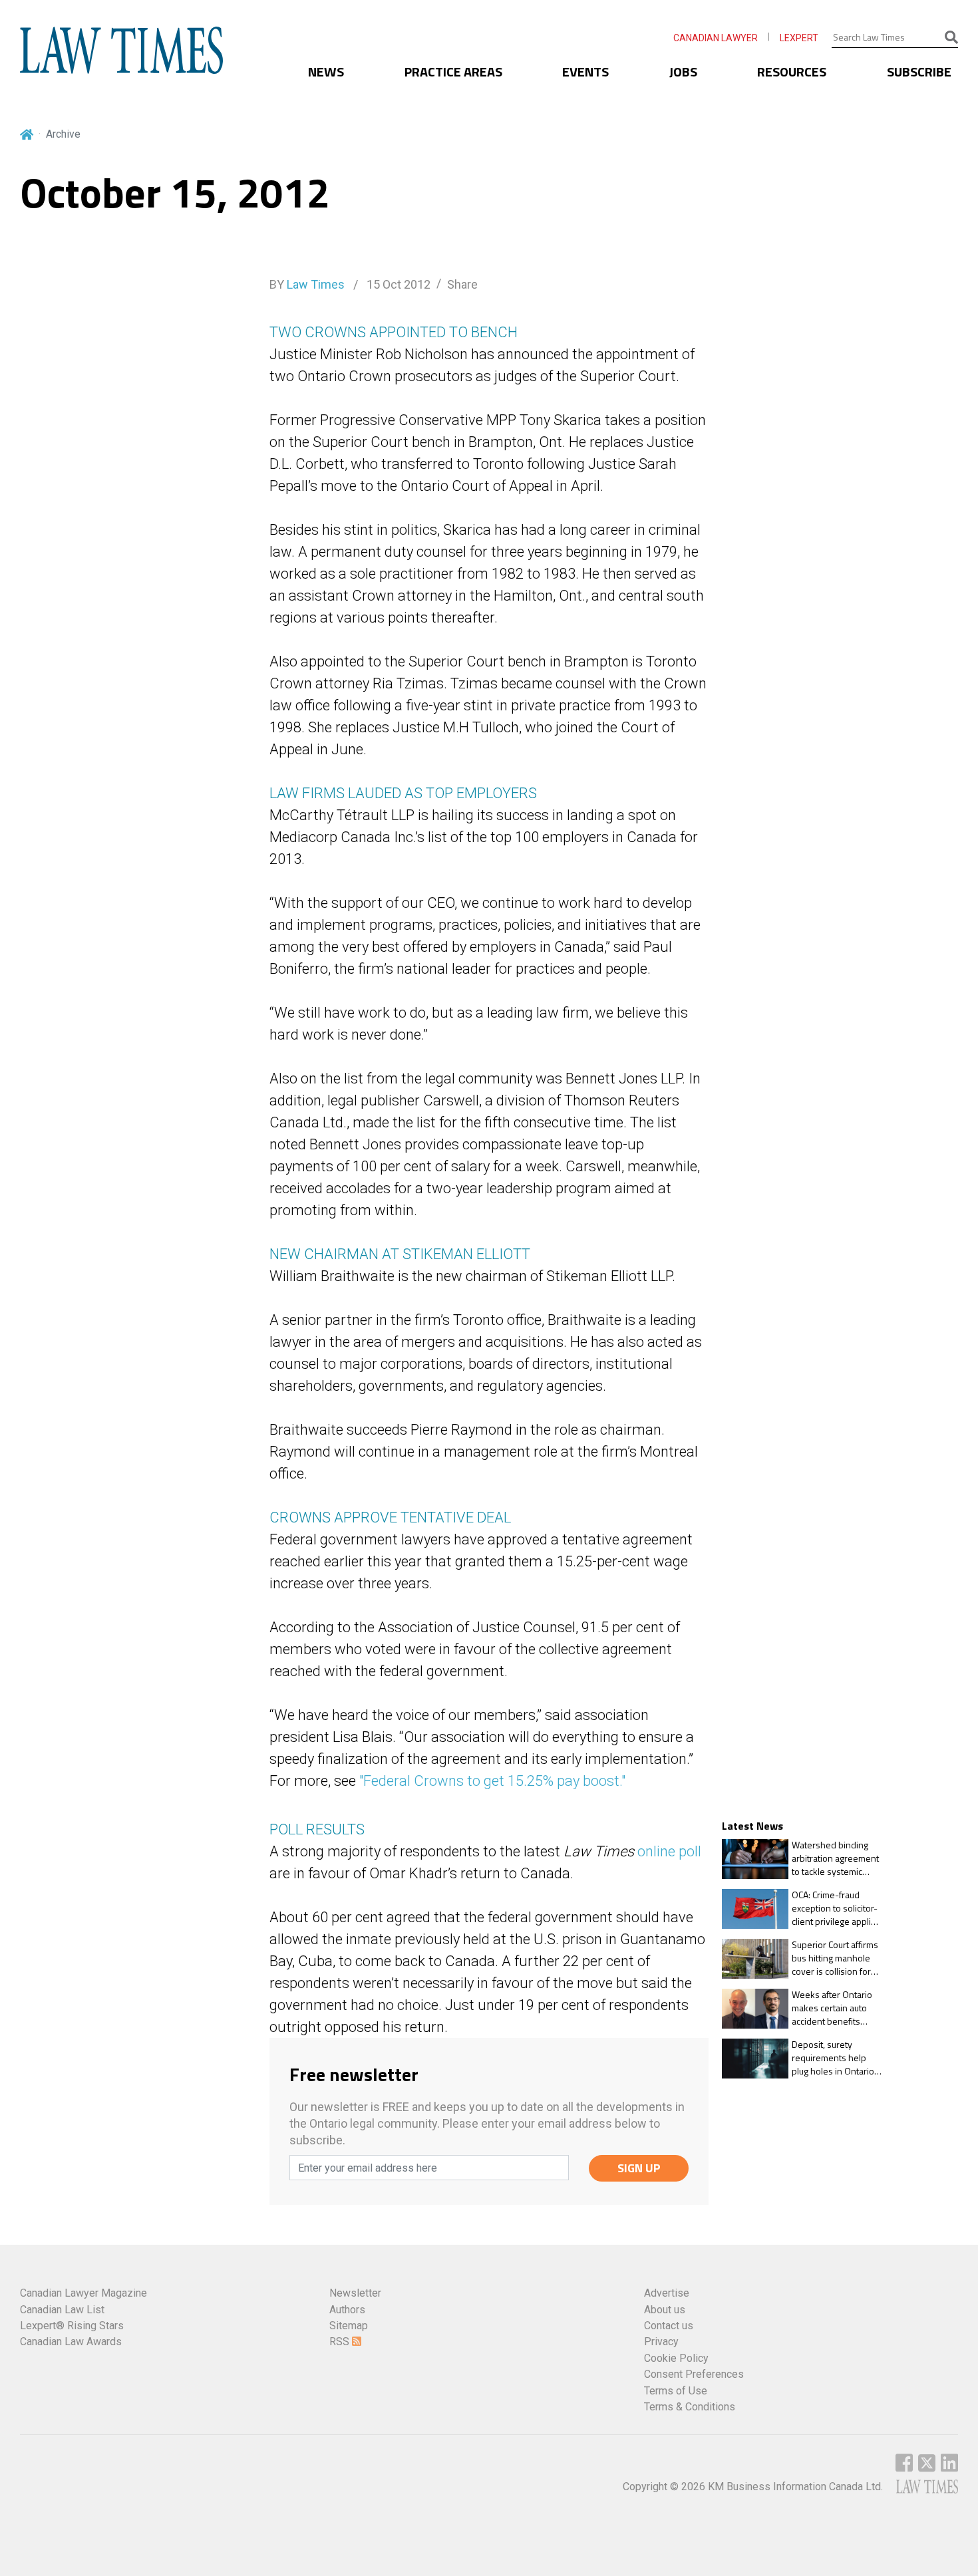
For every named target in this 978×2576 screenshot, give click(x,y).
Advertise (667, 2293)
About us (665, 2310)
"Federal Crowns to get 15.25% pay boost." (492, 1781)
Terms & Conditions (690, 2407)
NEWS (326, 72)
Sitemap (349, 2326)
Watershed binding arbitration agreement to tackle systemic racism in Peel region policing (835, 1859)
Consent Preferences (694, 2374)
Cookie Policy (676, 2358)
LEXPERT (799, 38)
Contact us (669, 2326)
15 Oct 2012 (397, 284)
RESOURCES (792, 72)
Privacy (661, 2342)
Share (462, 284)
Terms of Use (676, 2391)
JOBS (683, 72)
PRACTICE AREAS (453, 72)
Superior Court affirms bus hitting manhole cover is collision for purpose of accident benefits (835, 1958)
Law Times (316, 284)
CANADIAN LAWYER (716, 38)
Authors (347, 2310)
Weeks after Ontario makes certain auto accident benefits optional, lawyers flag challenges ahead (834, 2008)
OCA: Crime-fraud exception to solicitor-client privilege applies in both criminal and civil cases (836, 1909)
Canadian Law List (62, 2310)
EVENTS (585, 72)
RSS (341, 2342)
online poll (669, 1851)
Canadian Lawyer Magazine (83, 2293)
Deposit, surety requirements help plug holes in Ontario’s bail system (836, 2058)
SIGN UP (639, 2168)
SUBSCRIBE (919, 72)
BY (307, 284)
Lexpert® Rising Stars (72, 2326)
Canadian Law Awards (71, 2342)
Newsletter (355, 2293)
